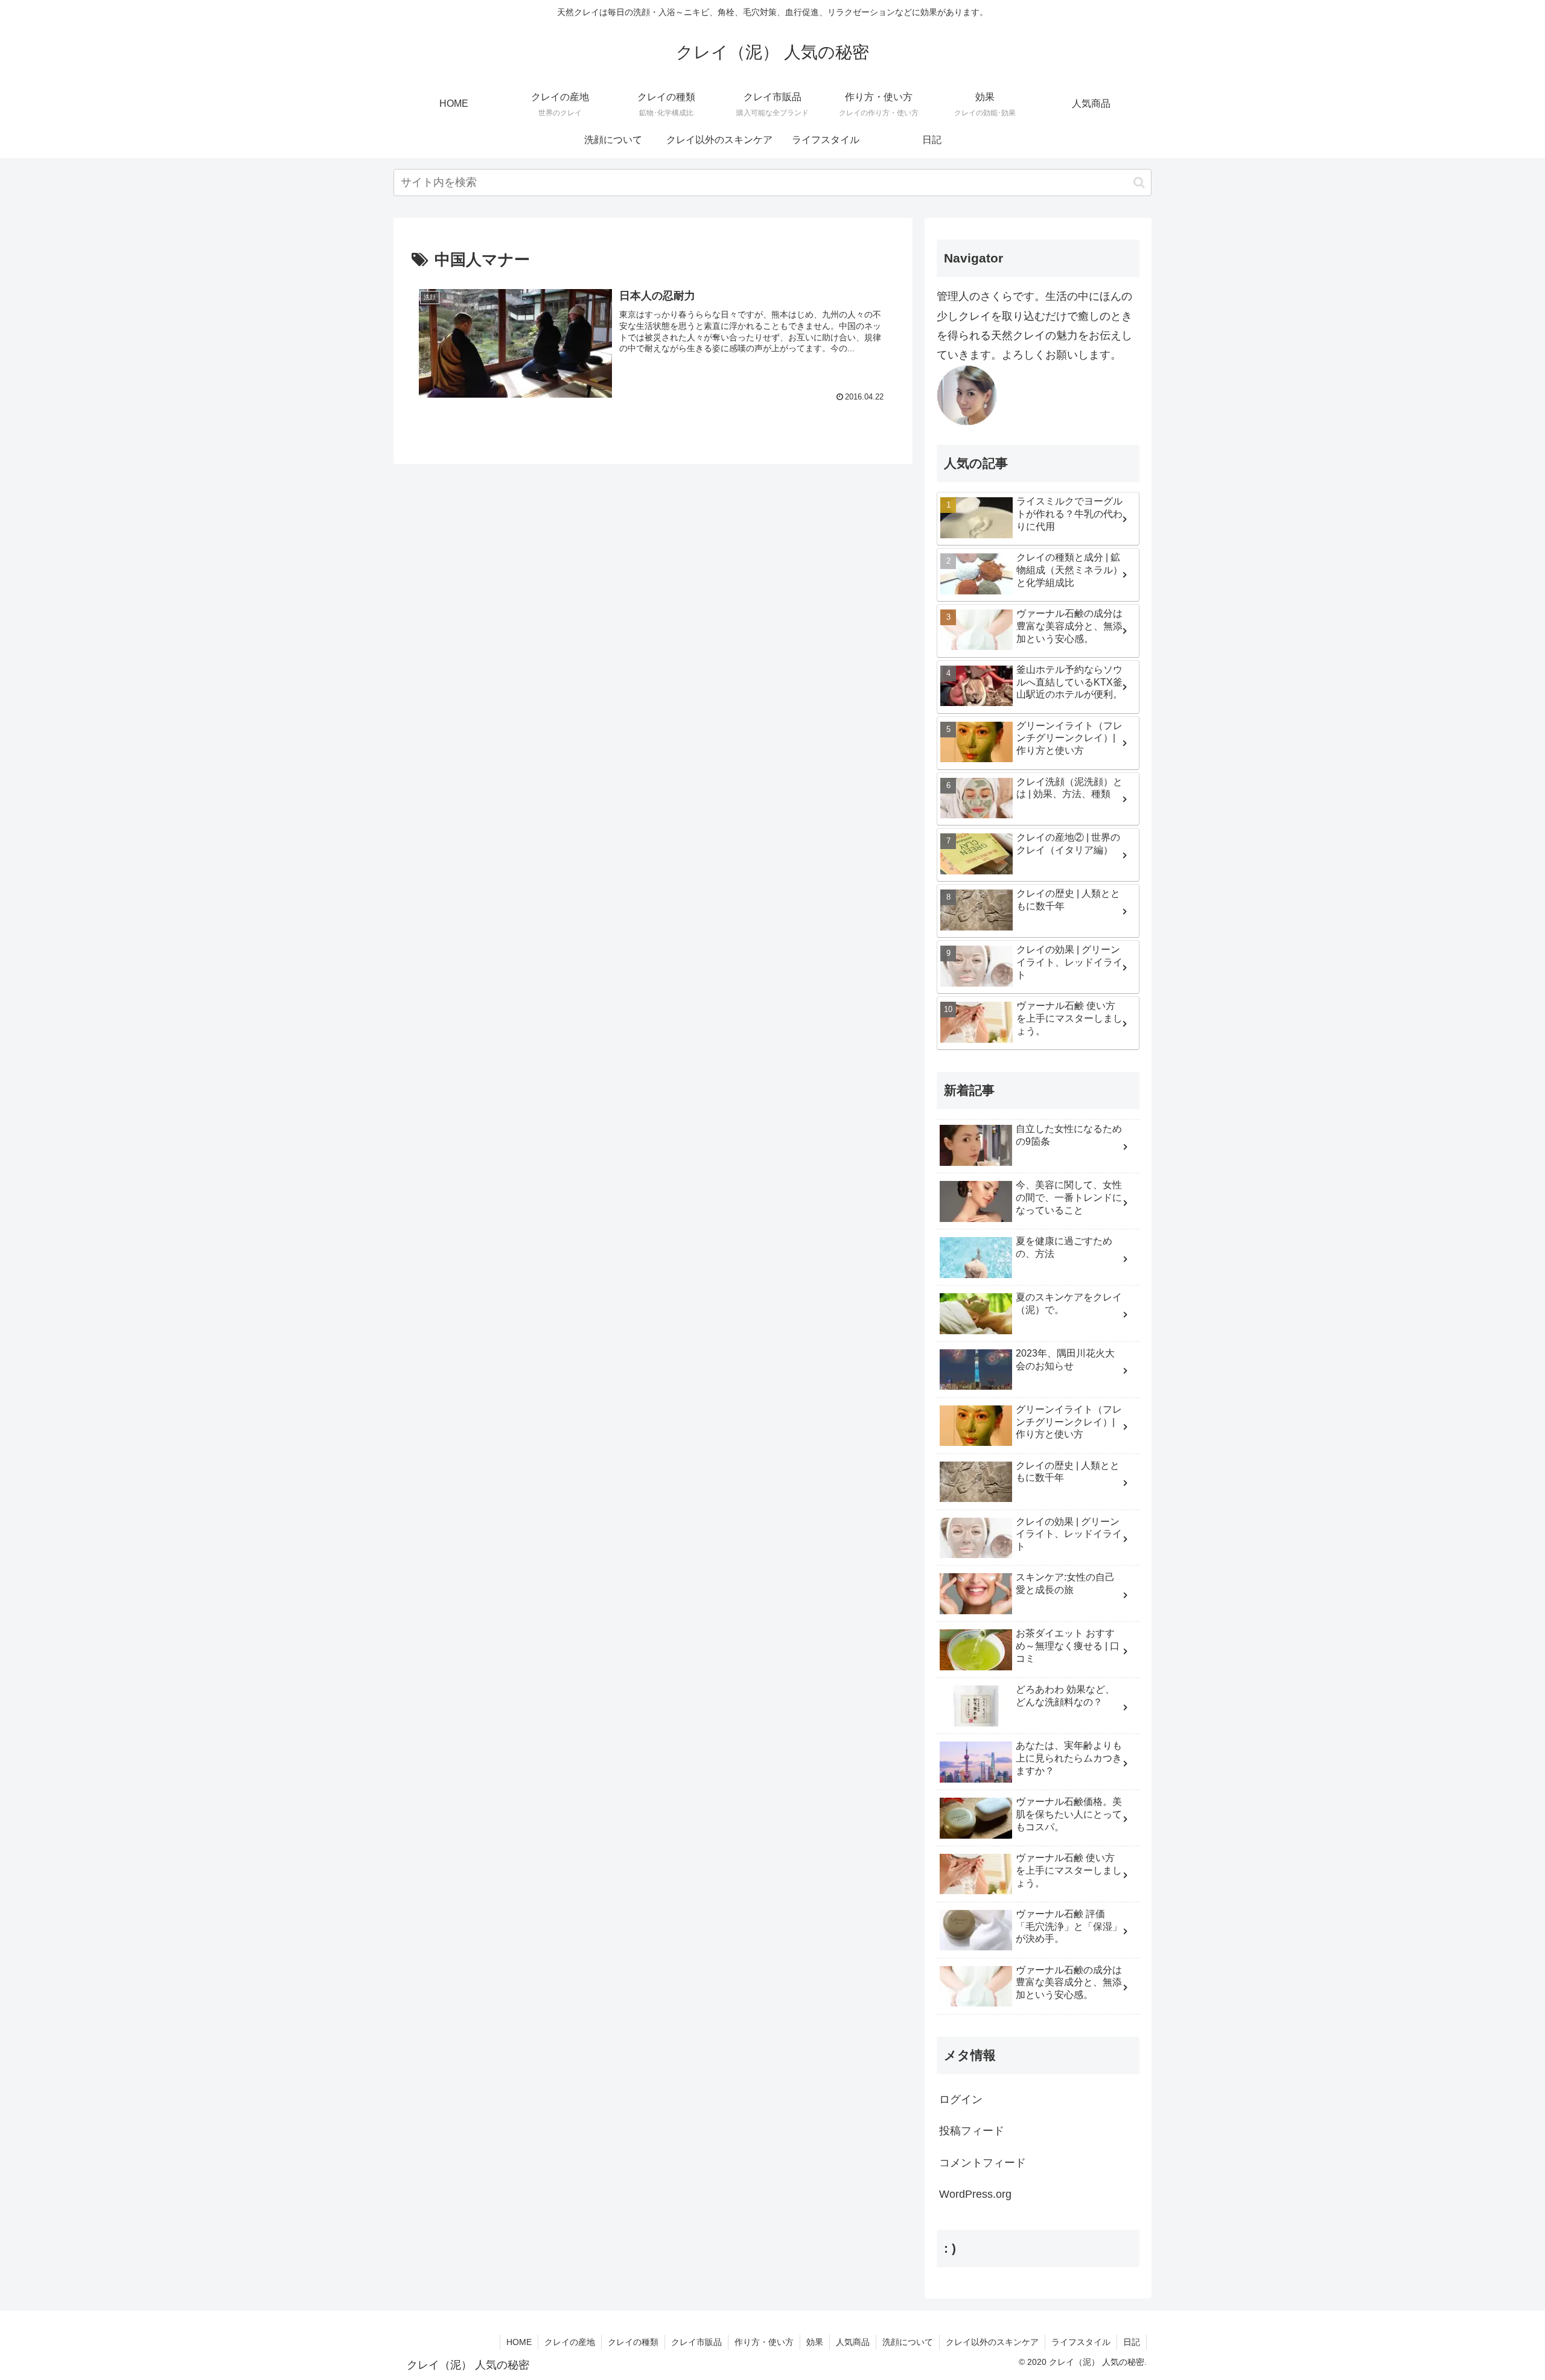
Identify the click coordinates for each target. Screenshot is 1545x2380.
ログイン (961, 2099)
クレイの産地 (570, 2342)
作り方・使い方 (764, 2342)
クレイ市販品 (696, 2342)
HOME (519, 2342)
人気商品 (853, 2342)
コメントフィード (983, 2163)
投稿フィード (972, 2131)
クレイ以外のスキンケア (992, 2342)
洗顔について (908, 2342)
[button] (1139, 183)
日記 (1132, 2342)
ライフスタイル (1081, 2342)
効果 (815, 2342)
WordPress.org (975, 2194)
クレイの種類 (633, 2342)
